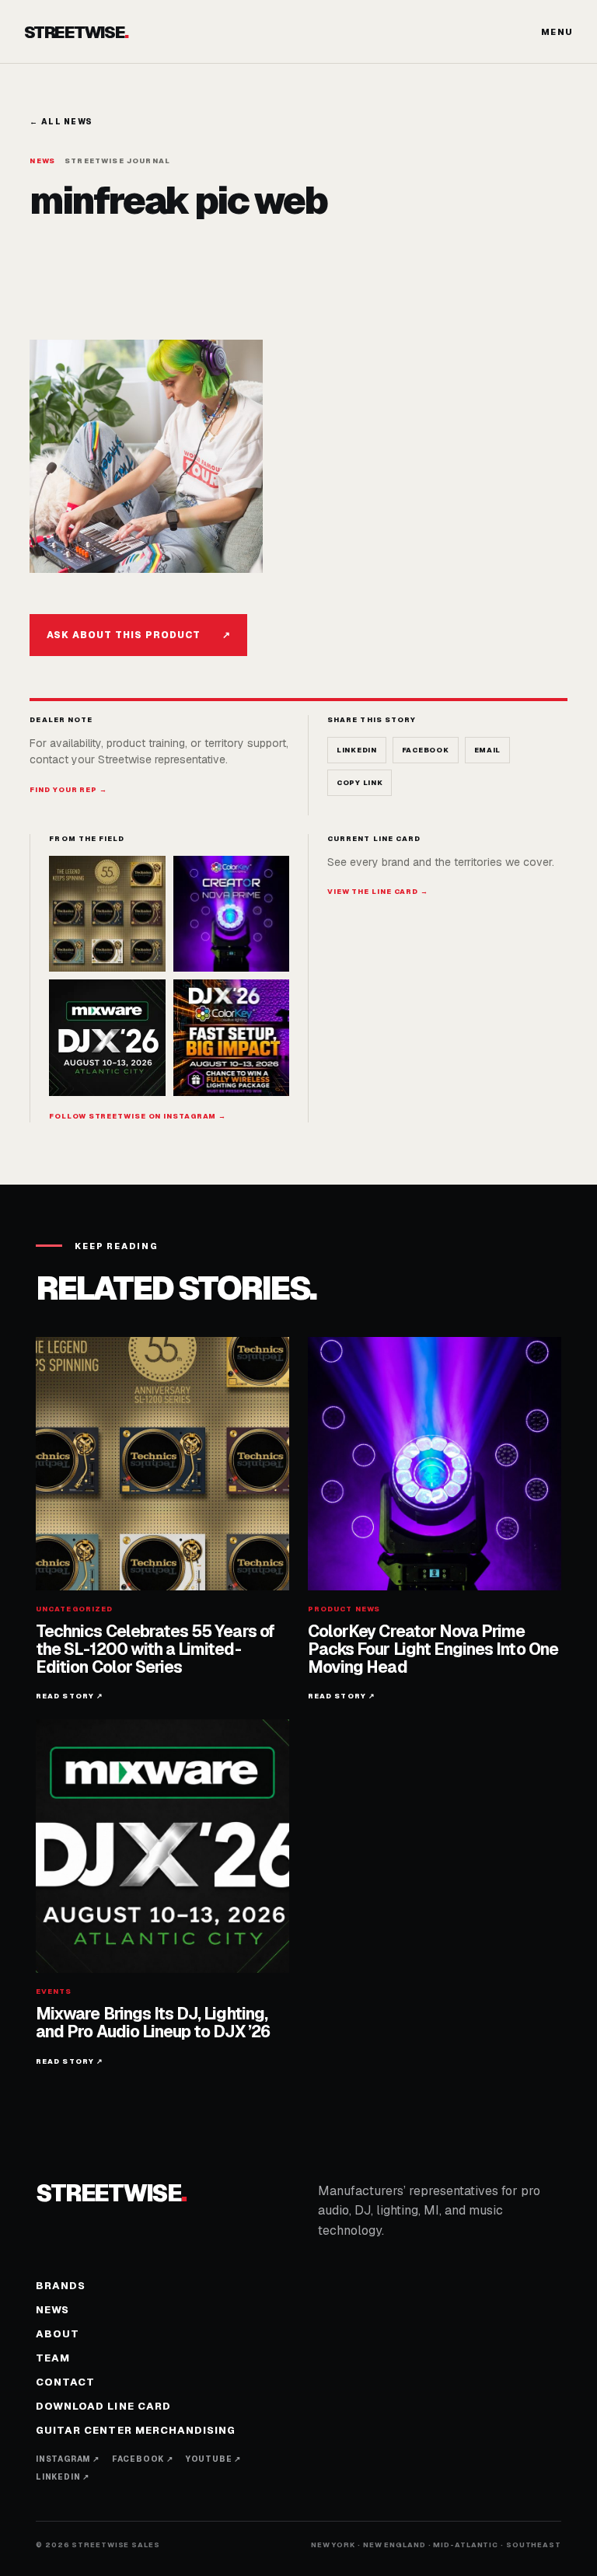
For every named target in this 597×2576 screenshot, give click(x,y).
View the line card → (378, 892)
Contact (65, 2382)
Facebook (426, 750)
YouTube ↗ (213, 2459)
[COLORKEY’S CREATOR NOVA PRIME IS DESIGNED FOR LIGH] (231, 914)
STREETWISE (76, 32)
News (52, 2310)
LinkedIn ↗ (63, 2477)
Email (488, 750)
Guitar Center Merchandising (136, 2430)
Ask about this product (138, 635)
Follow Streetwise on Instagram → (138, 1116)
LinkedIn (357, 750)
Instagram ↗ (68, 2459)
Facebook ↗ (143, 2459)
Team (53, 2358)
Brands (61, 2286)
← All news (61, 122)
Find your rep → (68, 790)
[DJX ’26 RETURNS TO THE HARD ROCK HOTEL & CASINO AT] (107, 1037)
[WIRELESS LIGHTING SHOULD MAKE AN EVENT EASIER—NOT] (231, 1037)
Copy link (360, 783)
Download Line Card (103, 2406)
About (58, 2334)
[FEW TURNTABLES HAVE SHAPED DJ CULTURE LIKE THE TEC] (107, 914)
